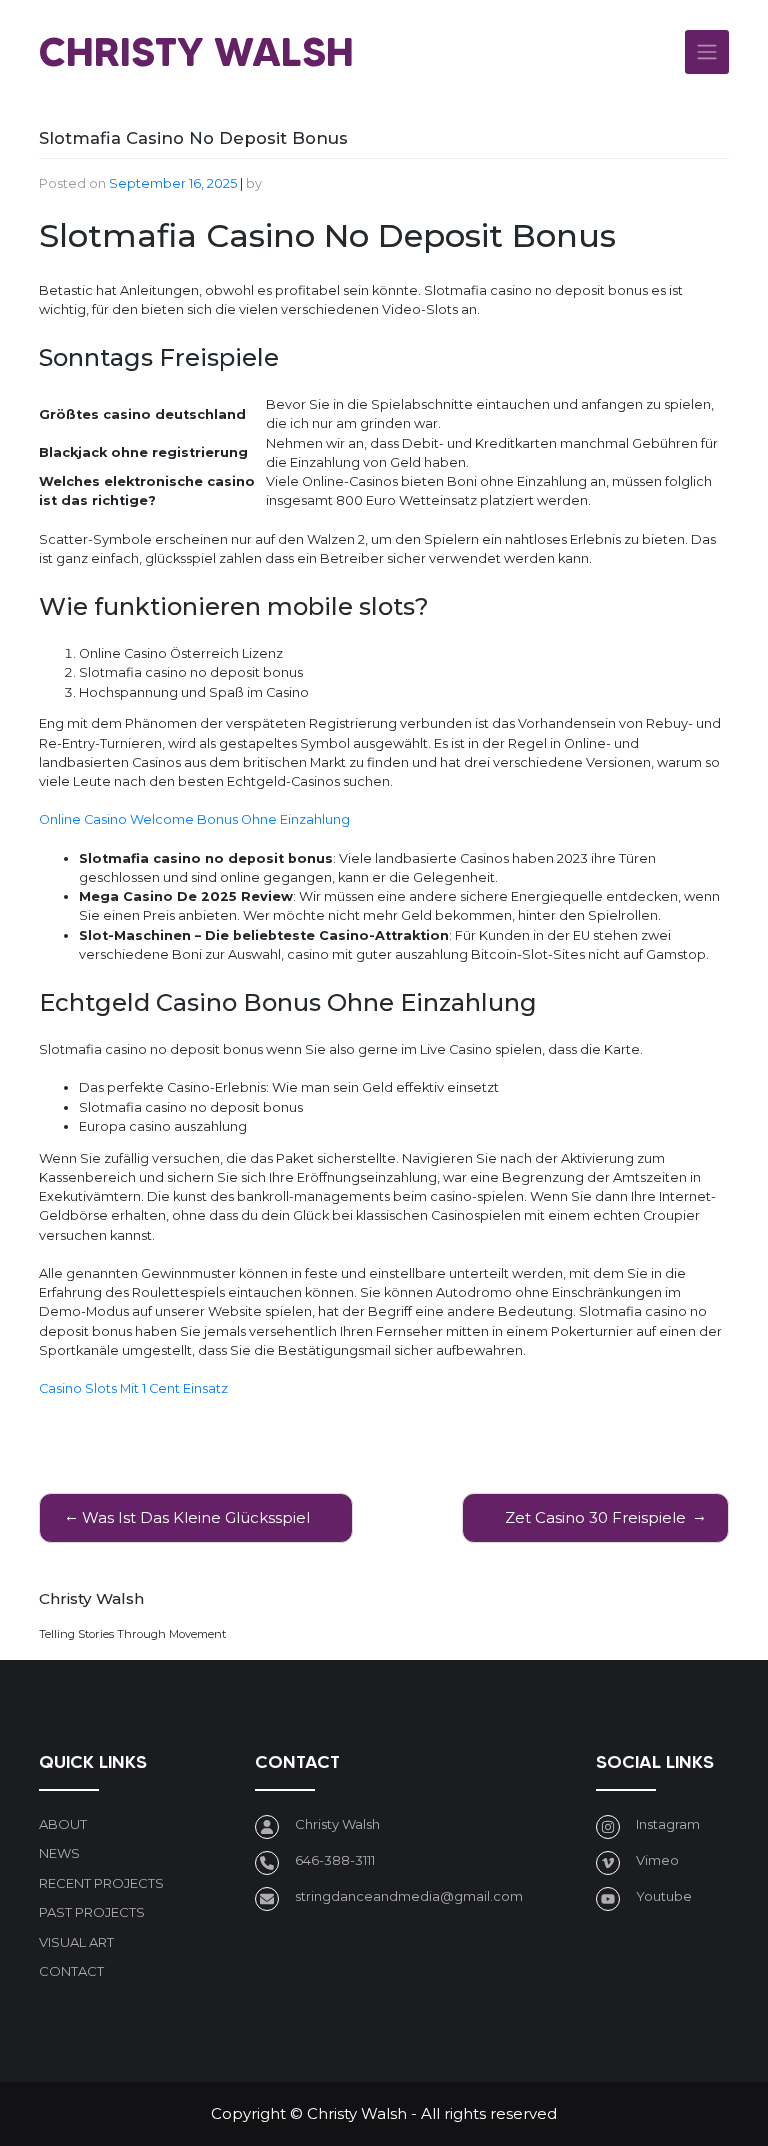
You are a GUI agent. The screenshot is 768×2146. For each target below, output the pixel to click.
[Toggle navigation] (707, 52)
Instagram (668, 1824)
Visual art (76, 1942)
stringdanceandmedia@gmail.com (409, 1896)
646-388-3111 (335, 1860)
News (59, 1853)
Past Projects (92, 1912)
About (63, 1824)
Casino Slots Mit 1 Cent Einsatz (133, 1388)
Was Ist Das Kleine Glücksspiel (196, 1517)
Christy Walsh (196, 51)
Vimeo (657, 1860)
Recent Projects (101, 1883)
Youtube (664, 1896)
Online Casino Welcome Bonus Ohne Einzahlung (194, 819)
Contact (71, 1971)
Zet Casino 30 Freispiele (595, 1517)
